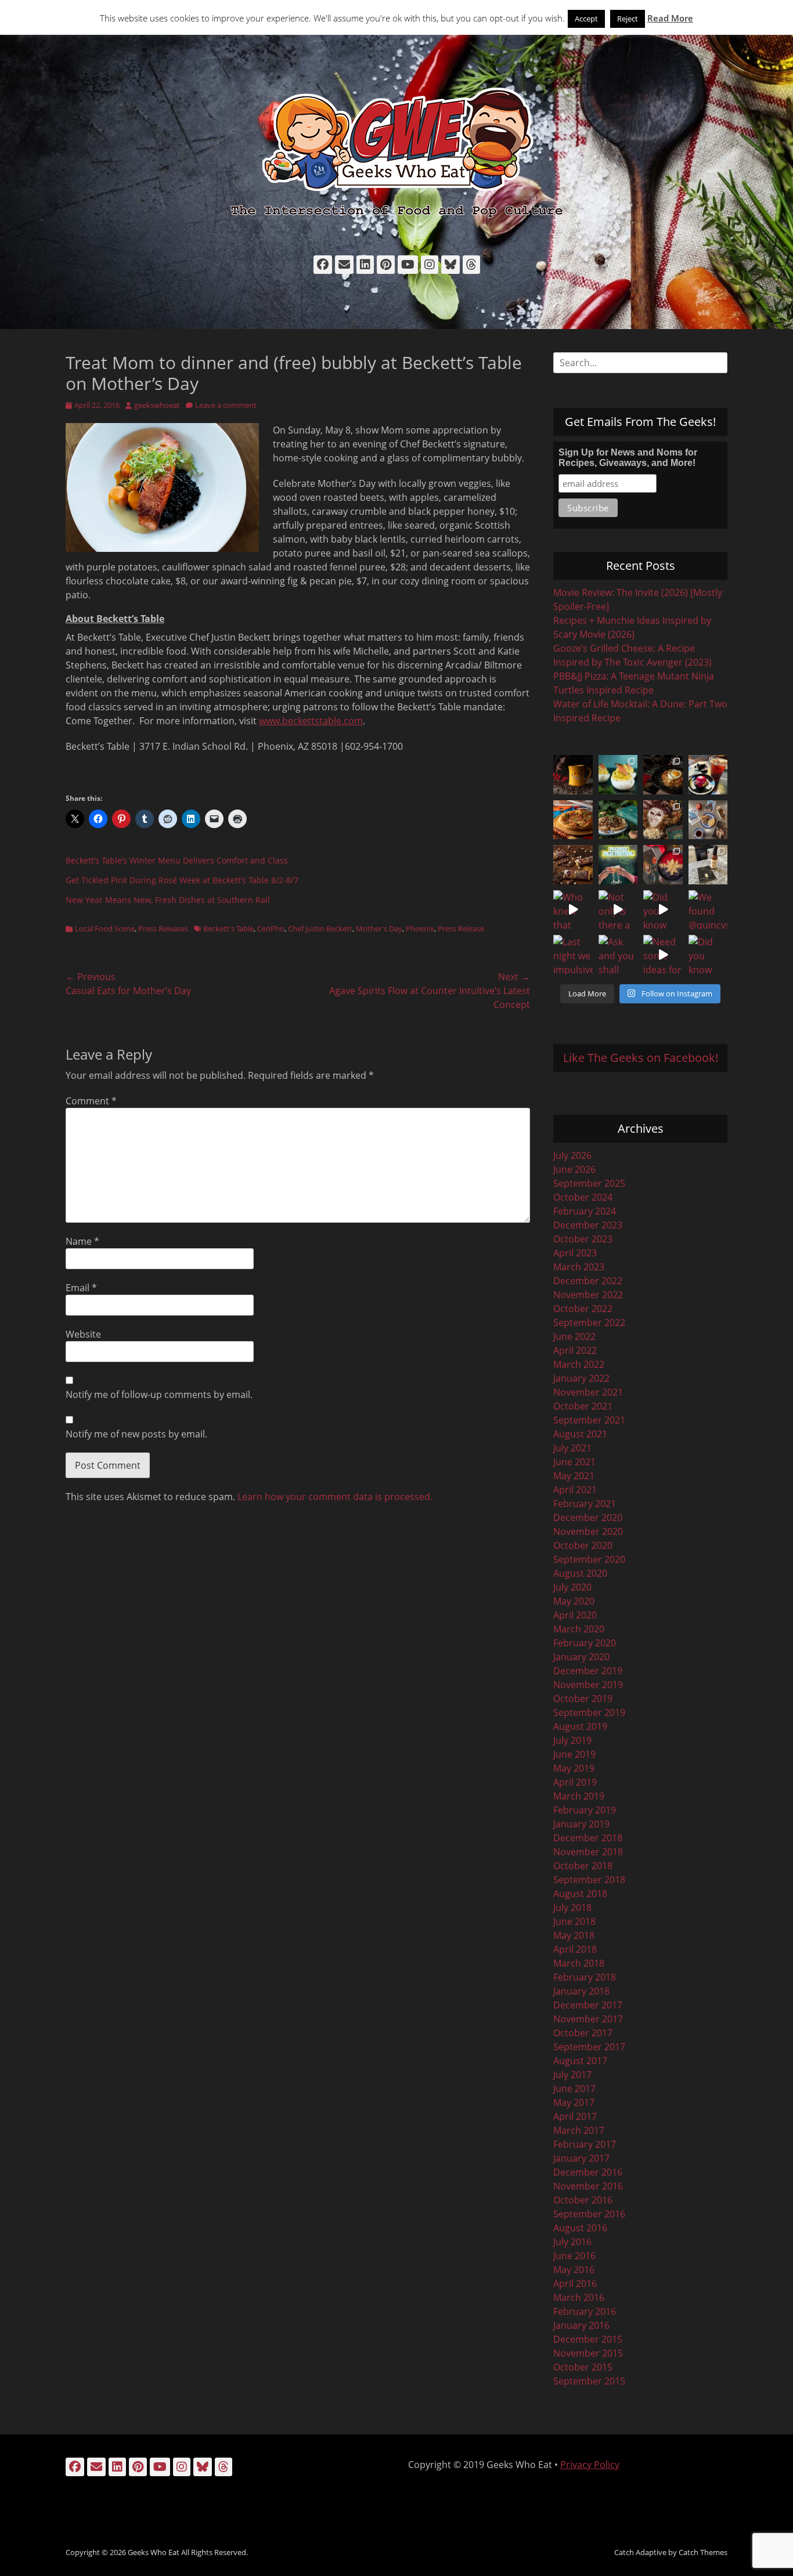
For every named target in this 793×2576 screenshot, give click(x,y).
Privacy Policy (590, 2465)
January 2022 (581, 1378)
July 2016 (572, 2242)
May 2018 (574, 1935)
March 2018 (579, 1963)
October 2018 (583, 1866)
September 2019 (589, 1712)
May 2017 (574, 2102)
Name (82, 1241)
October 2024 (583, 1197)
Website (83, 1334)
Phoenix (420, 928)
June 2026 (574, 1169)
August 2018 (580, 1894)
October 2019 (583, 1699)
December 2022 (588, 1281)
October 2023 (583, 1239)
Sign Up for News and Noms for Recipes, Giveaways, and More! (628, 458)
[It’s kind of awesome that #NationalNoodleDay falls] (663, 775)
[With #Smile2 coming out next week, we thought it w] (573, 775)
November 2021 (588, 1392)
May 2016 (574, 2270)
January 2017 (581, 2158)
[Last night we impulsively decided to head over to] (573, 955)
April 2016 (575, 2284)
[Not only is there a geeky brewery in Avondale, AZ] (618, 910)
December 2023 (588, 1225)
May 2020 (574, 1601)
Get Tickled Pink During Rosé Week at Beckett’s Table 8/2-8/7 (182, 880)
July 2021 (572, 1448)
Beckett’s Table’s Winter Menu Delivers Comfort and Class (177, 860)
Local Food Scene (105, 928)
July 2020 (572, 1587)
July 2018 (572, 1907)
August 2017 (580, 2061)
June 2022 (574, 1336)
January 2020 (581, 1657)
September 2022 (589, 1323)
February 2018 (585, 1977)
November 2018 (588, 1852)
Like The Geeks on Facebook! (641, 1058)
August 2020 (580, 1573)
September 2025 (589, 1183)
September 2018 (589, 1880)
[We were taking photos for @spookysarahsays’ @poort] (708, 820)
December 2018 (588, 1838)
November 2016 (588, 2186)
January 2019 (581, 1824)
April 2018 (575, 1949)
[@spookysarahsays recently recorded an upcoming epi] (708, 865)
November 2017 (588, 2019)
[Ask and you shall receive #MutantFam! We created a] (618, 955)
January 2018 (581, 1991)
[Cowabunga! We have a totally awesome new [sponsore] (573, 820)
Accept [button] (586, 19)
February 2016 (585, 2311)
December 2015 (588, 2339)
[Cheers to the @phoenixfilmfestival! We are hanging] (618, 865)
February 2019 (585, 1810)
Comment (91, 1101)
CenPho (271, 928)
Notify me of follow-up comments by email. (159, 1394)
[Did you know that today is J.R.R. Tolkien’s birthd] (618, 820)
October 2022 (583, 1309)
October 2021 (583, 1406)
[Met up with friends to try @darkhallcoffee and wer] (708, 775)
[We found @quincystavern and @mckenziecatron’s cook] (708, 910)
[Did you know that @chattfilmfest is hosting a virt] (708, 955)
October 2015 (583, 2367)
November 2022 (588, 1295)
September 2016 (589, 2214)
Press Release (461, 928)
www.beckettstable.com (311, 721)
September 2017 (589, 2047)
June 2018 (574, 1921)
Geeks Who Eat (154, 2552)
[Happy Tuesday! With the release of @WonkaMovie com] (573, 865)
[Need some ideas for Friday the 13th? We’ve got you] (663, 955)
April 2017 (575, 2116)
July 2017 (572, 2075)
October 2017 (583, 2033)
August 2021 (580, 1434)
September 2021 (589, 1420)
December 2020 (588, 1518)
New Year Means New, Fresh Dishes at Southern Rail (168, 900)
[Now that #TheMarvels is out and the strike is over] (663, 865)
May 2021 (574, 1476)
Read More (670, 18)
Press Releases (163, 928)
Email (81, 1288)
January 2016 (581, 2325)
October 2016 (583, 2200)
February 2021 (585, 1504)
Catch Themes (703, 2552)
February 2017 (585, 2144)
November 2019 (588, 1685)
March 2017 (579, 2130)
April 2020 (575, 1615)
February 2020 (585, 1643)
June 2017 (574, 2089)
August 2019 (580, 1726)
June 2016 (574, 2256)
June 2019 (574, 1754)
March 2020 (579, 1629)
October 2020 (583, 1545)
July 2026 (572, 1155)
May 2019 (574, 1768)
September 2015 (589, 2381)
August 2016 (580, 2228)
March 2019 (579, 1796)
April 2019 (575, 1782)
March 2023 (579, 1267)
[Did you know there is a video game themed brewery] (663, 910)
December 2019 (588, 1671)
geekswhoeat (157, 405)
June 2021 (574, 1462)
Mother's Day (379, 928)
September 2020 (589, 1559)
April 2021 (575, 1490)
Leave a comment (226, 405)
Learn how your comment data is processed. (335, 1497)
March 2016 (579, 2297)
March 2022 (579, 1364)
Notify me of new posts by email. (136, 1434)
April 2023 (575, 1253)
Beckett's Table (228, 928)
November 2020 (588, 1531)
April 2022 (575, 1350)
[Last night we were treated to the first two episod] (663, 820)
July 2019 (572, 1740)
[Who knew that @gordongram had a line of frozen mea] (573, 910)
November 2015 (588, 2353)
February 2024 (585, 1211)
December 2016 (588, 2172)
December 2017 (588, 2005)
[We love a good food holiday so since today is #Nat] (618, 775)
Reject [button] (628, 19)
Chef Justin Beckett (320, 928)
